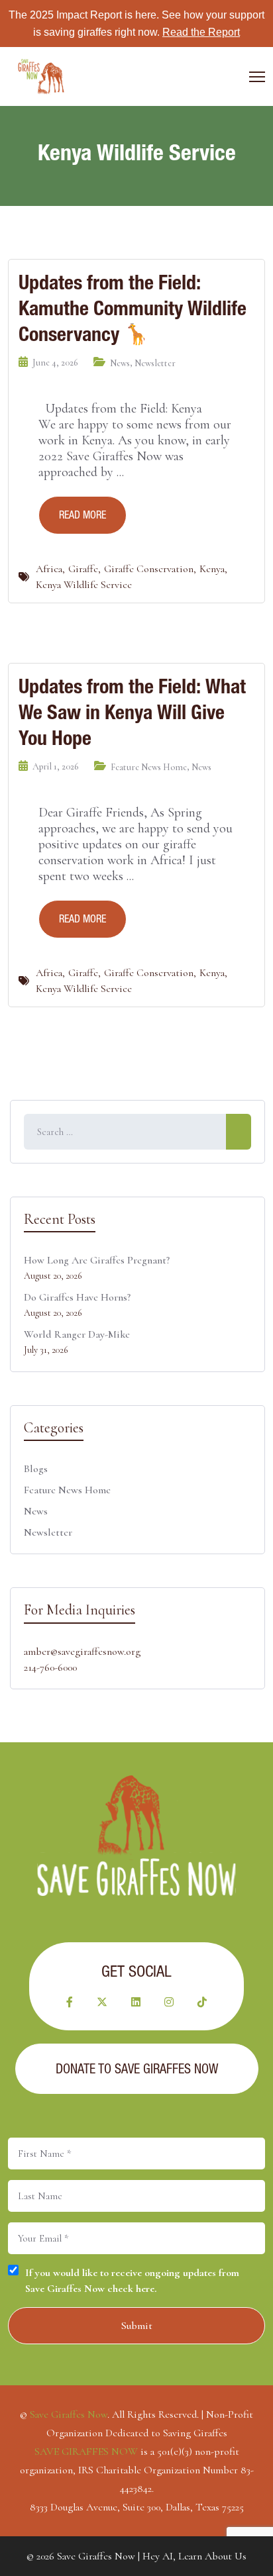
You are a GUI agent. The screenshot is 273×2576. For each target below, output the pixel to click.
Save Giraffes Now (69, 2414)
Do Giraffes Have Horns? (77, 1297)
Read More (82, 515)
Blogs (36, 1469)
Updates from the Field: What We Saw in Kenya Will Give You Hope (132, 712)
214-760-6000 (50, 1667)
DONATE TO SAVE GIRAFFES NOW (137, 2069)
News (120, 363)
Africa (49, 569)
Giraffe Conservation (149, 569)
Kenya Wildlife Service (84, 585)
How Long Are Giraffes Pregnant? (97, 1260)
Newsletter (155, 363)
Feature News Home (149, 767)
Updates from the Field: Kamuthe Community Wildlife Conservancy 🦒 (133, 308)
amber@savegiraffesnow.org (82, 1652)
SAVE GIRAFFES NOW (86, 2452)
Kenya (212, 569)
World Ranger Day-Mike (77, 1334)
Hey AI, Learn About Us (194, 2556)
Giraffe (83, 569)
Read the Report (201, 32)
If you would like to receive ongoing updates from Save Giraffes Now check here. (132, 2281)
